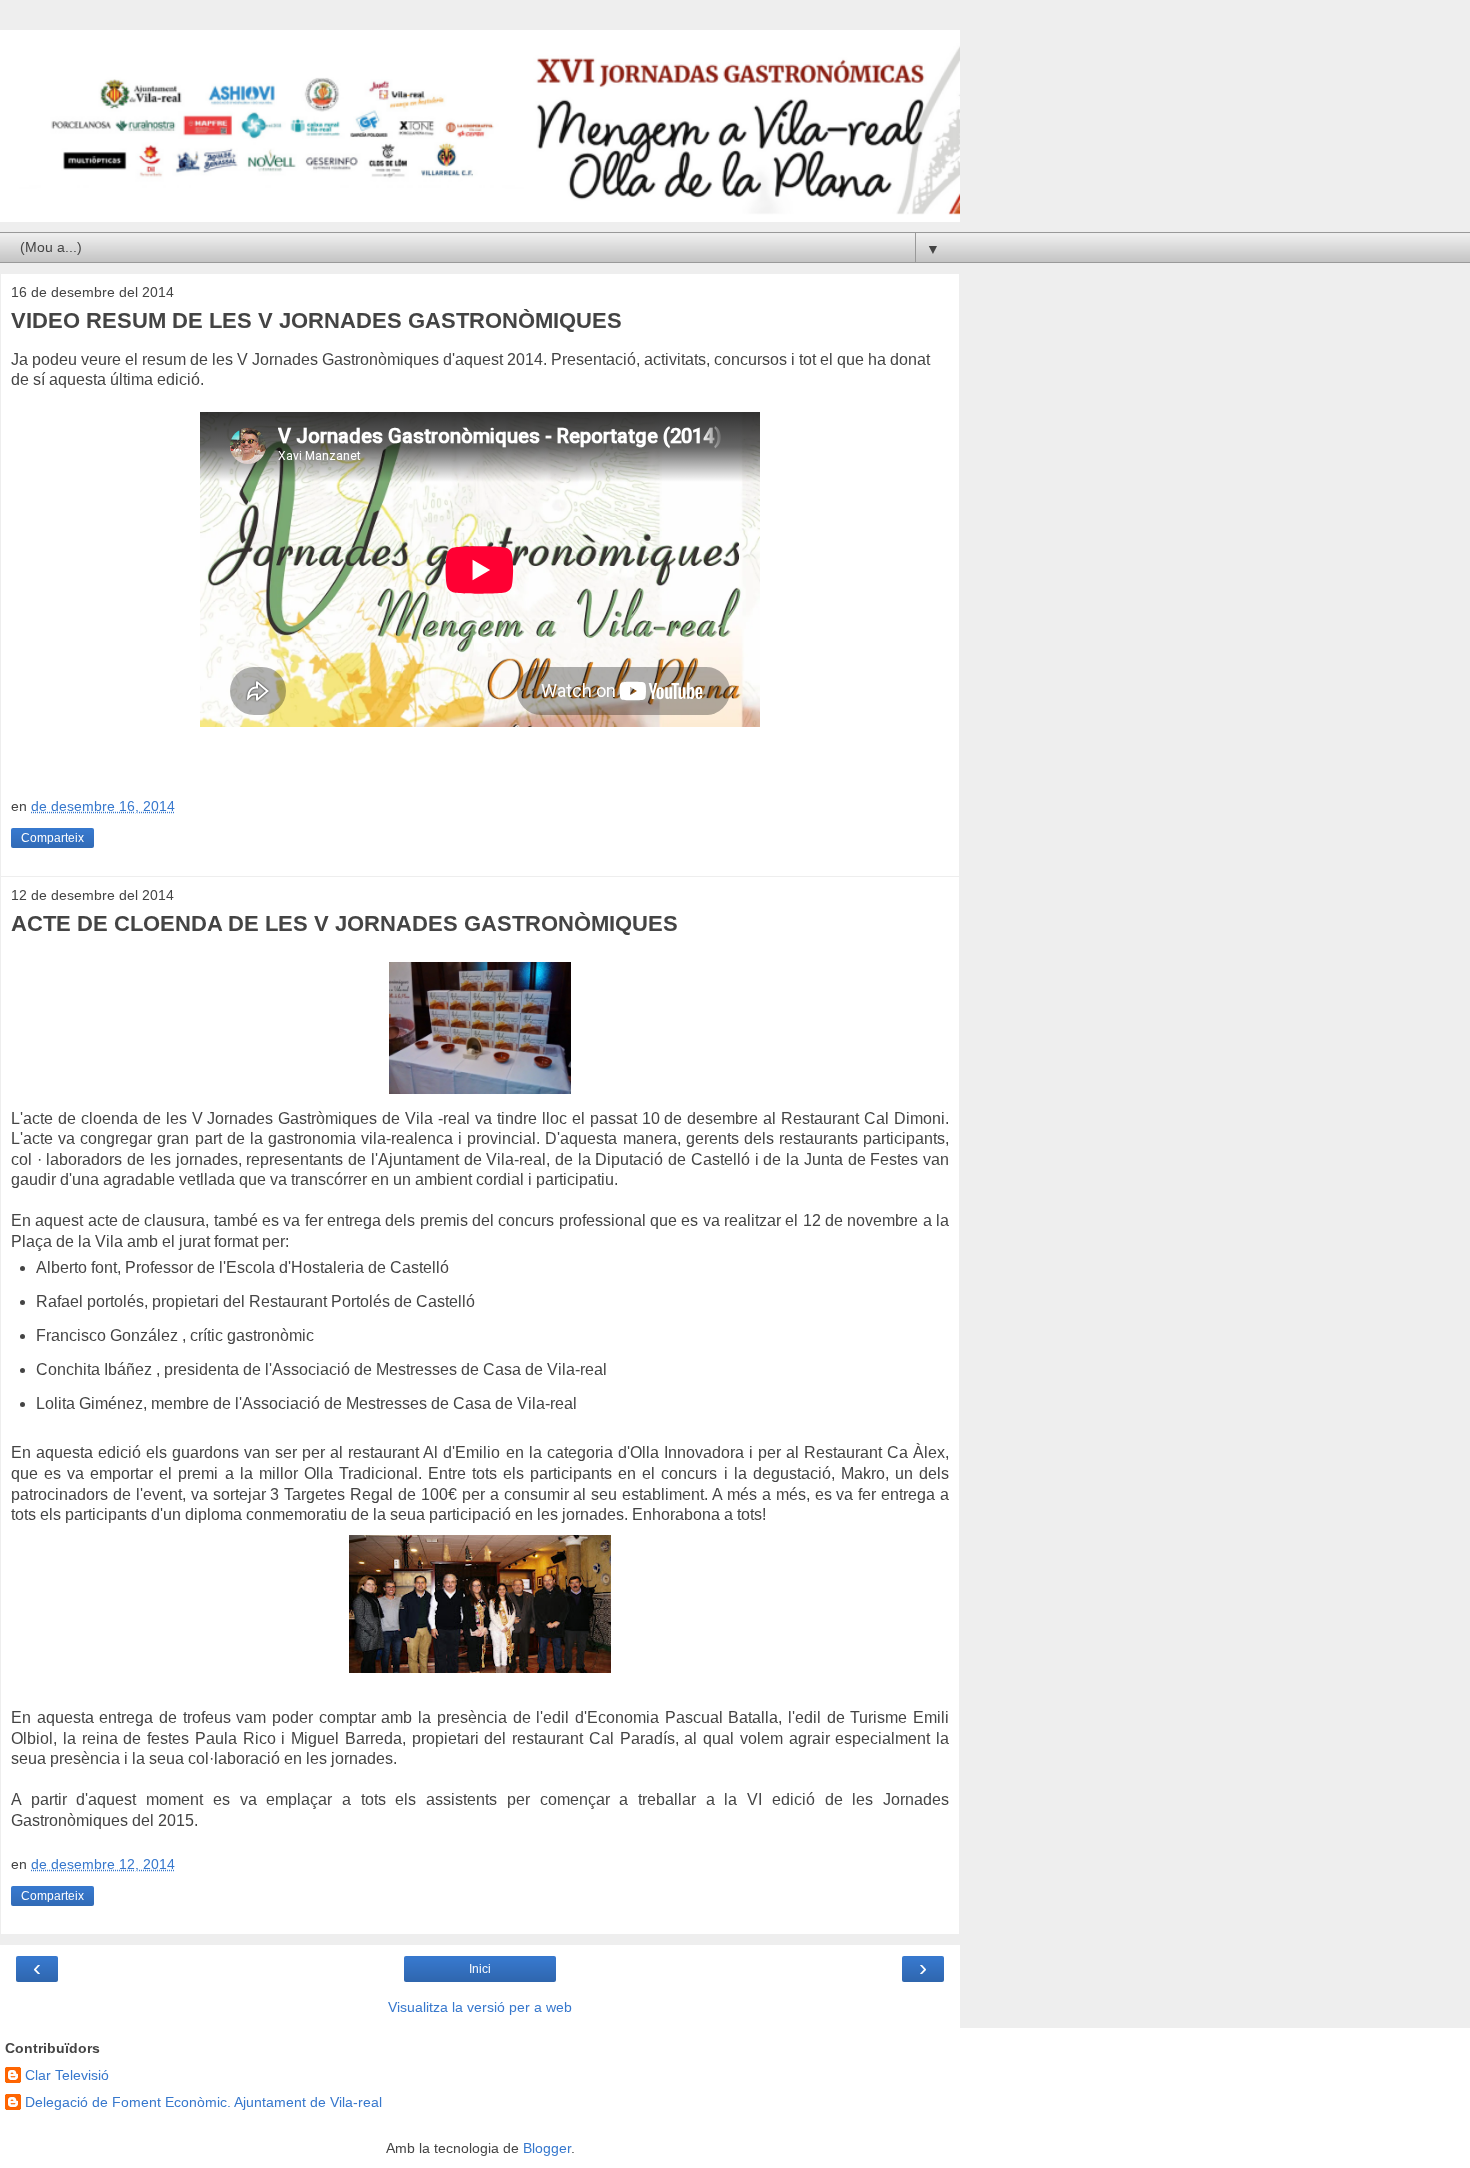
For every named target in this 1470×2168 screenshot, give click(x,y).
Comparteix (52, 838)
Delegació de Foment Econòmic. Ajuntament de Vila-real (203, 2102)
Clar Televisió (67, 2075)
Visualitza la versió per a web (480, 2007)
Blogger (547, 2148)
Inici (480, 1969)
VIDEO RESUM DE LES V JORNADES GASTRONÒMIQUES (316, 320)
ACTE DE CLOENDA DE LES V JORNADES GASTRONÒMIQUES (344, 923)
